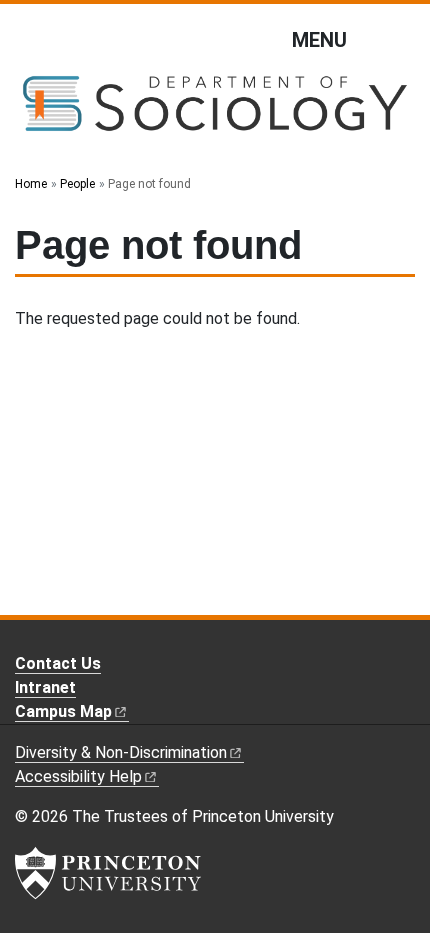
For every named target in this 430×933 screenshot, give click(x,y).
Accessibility (78, 776)
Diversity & (121, 752)
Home (31, 184)
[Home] (215, 111)
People (77, 184)
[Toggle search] (402, 39)
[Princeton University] (108, 873)
